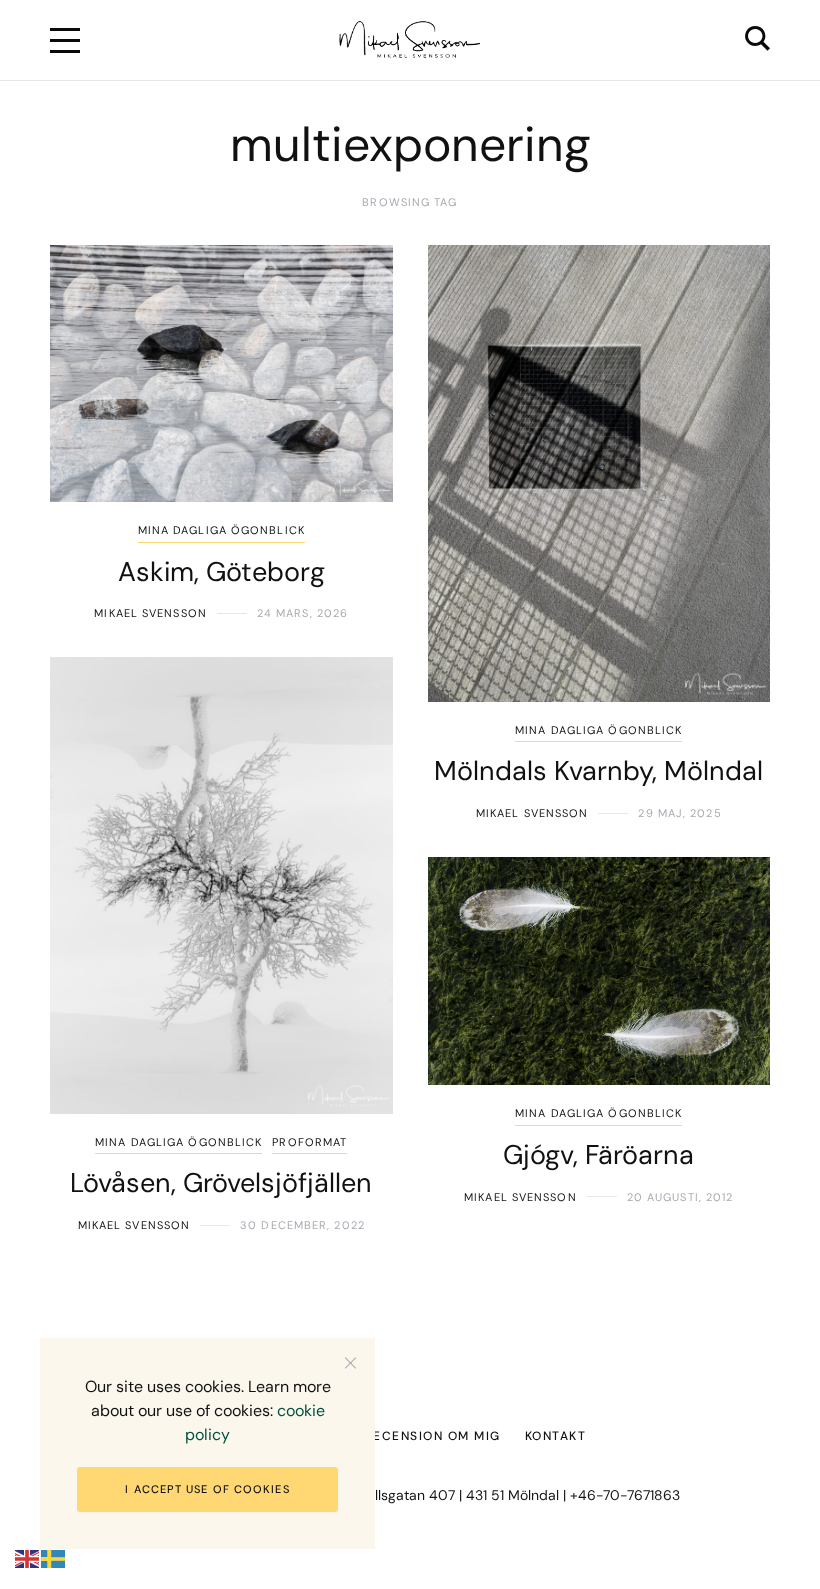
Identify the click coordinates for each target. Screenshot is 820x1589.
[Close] (350, 1362)
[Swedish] (54, 1558)
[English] (28, 1558)
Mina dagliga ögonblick (221, 530)
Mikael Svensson (150, 613)
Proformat (309, 1142)
